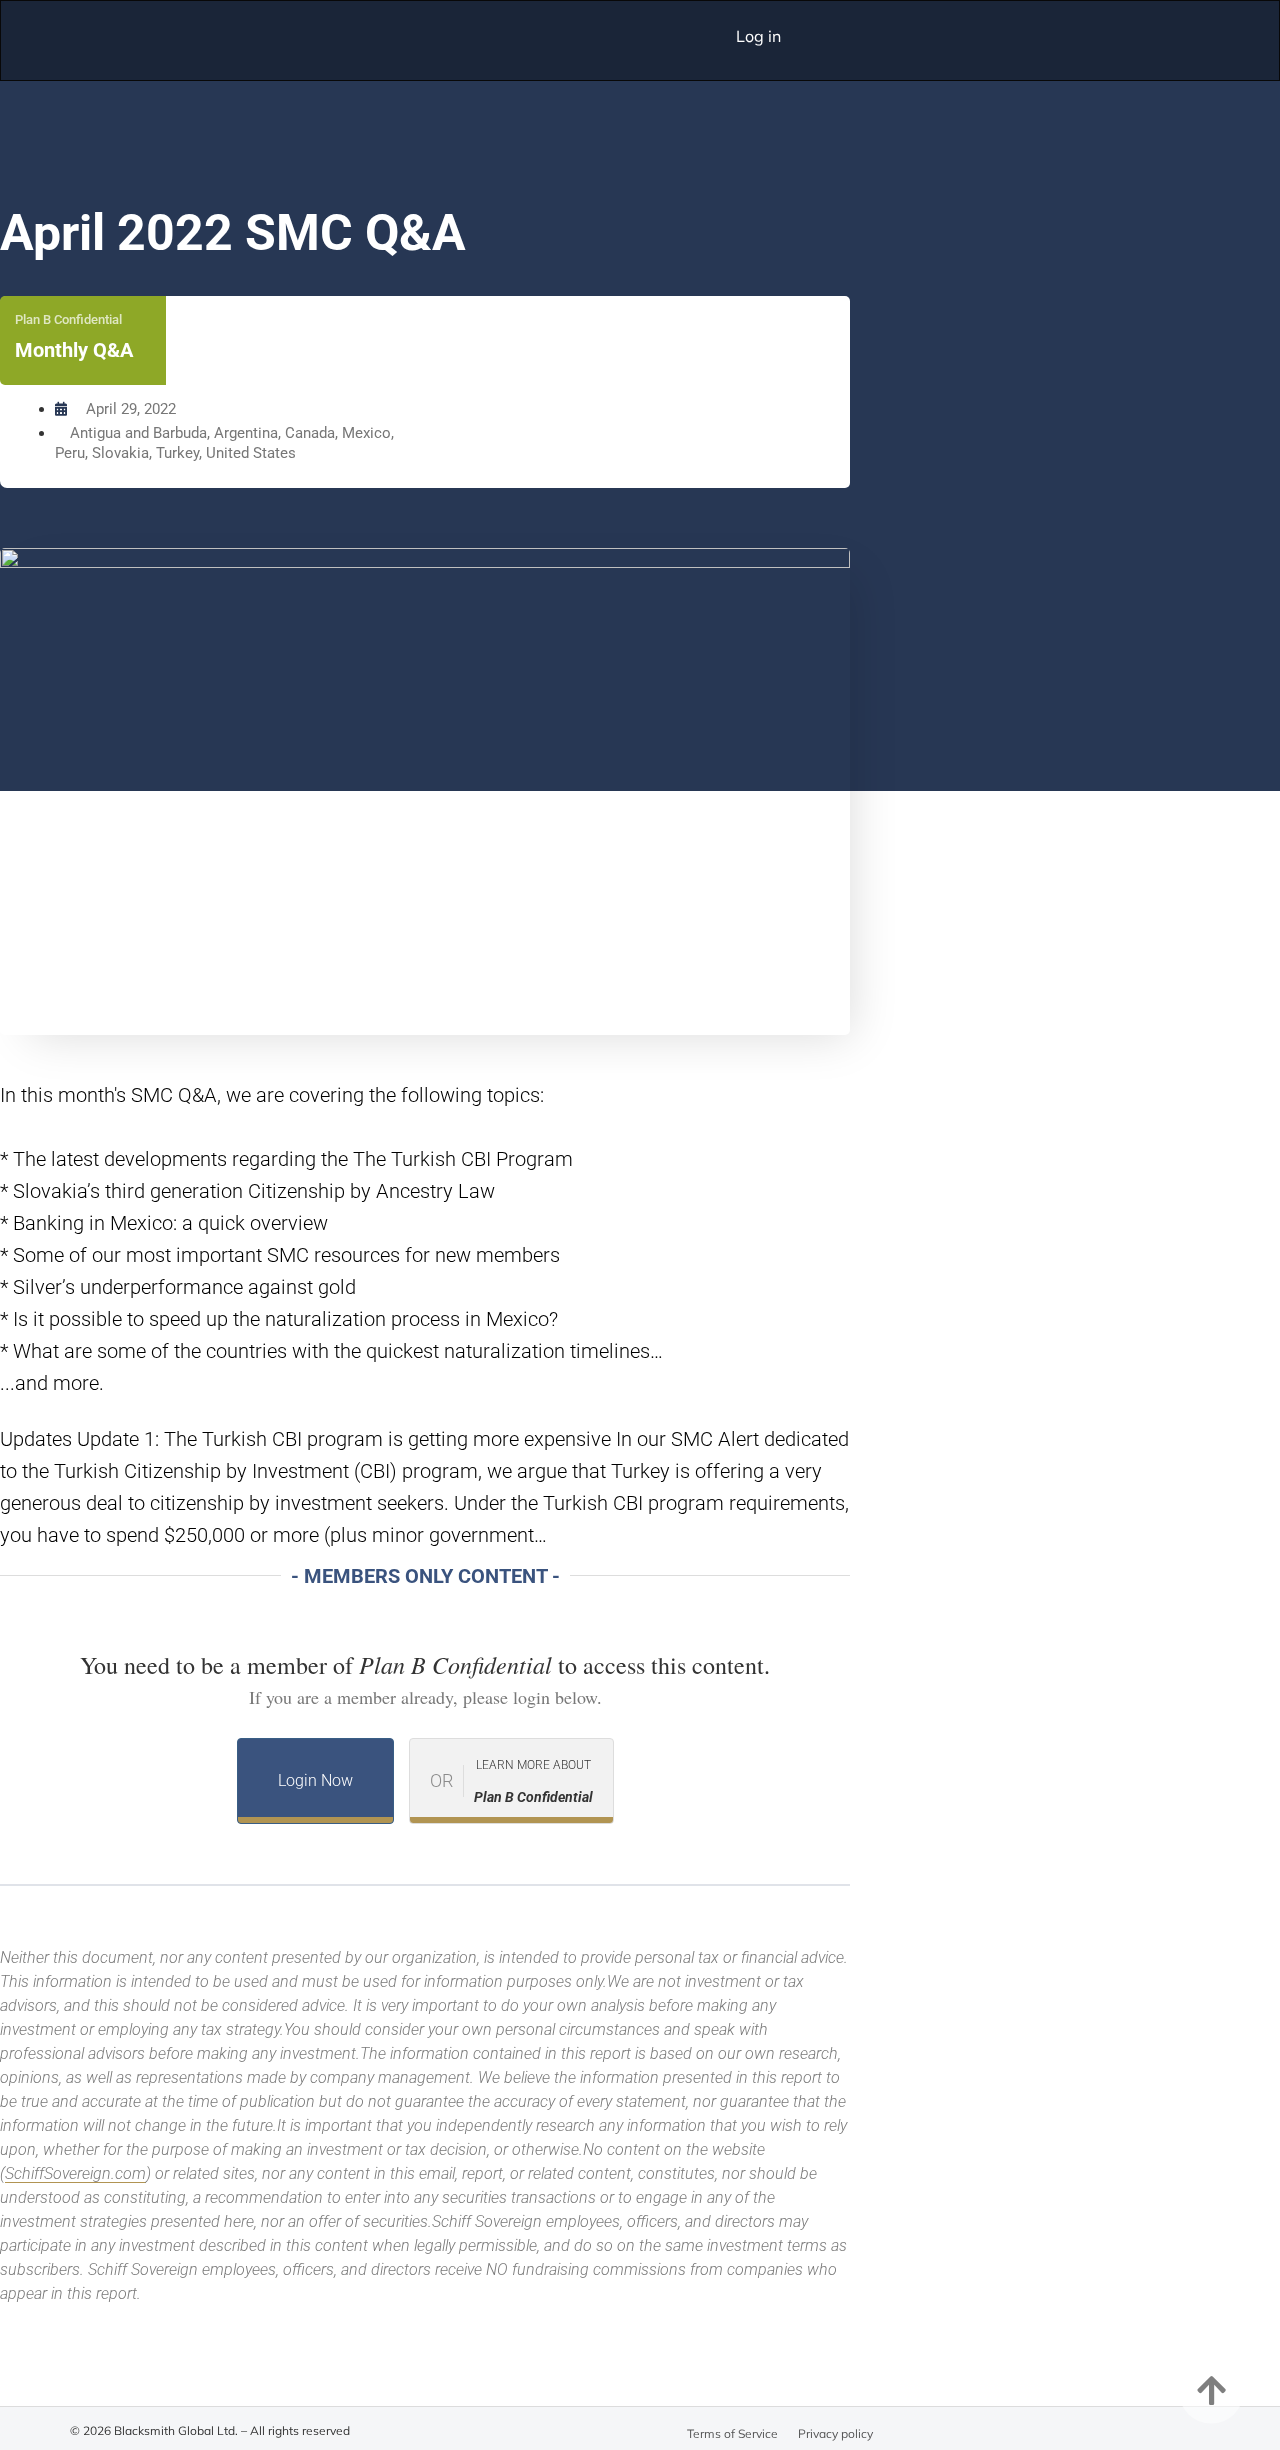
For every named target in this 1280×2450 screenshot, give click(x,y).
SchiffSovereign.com (75, 2173)
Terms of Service (732, 2433)
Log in (758, 36)
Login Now (315, 1780)
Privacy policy (835, 2433)
